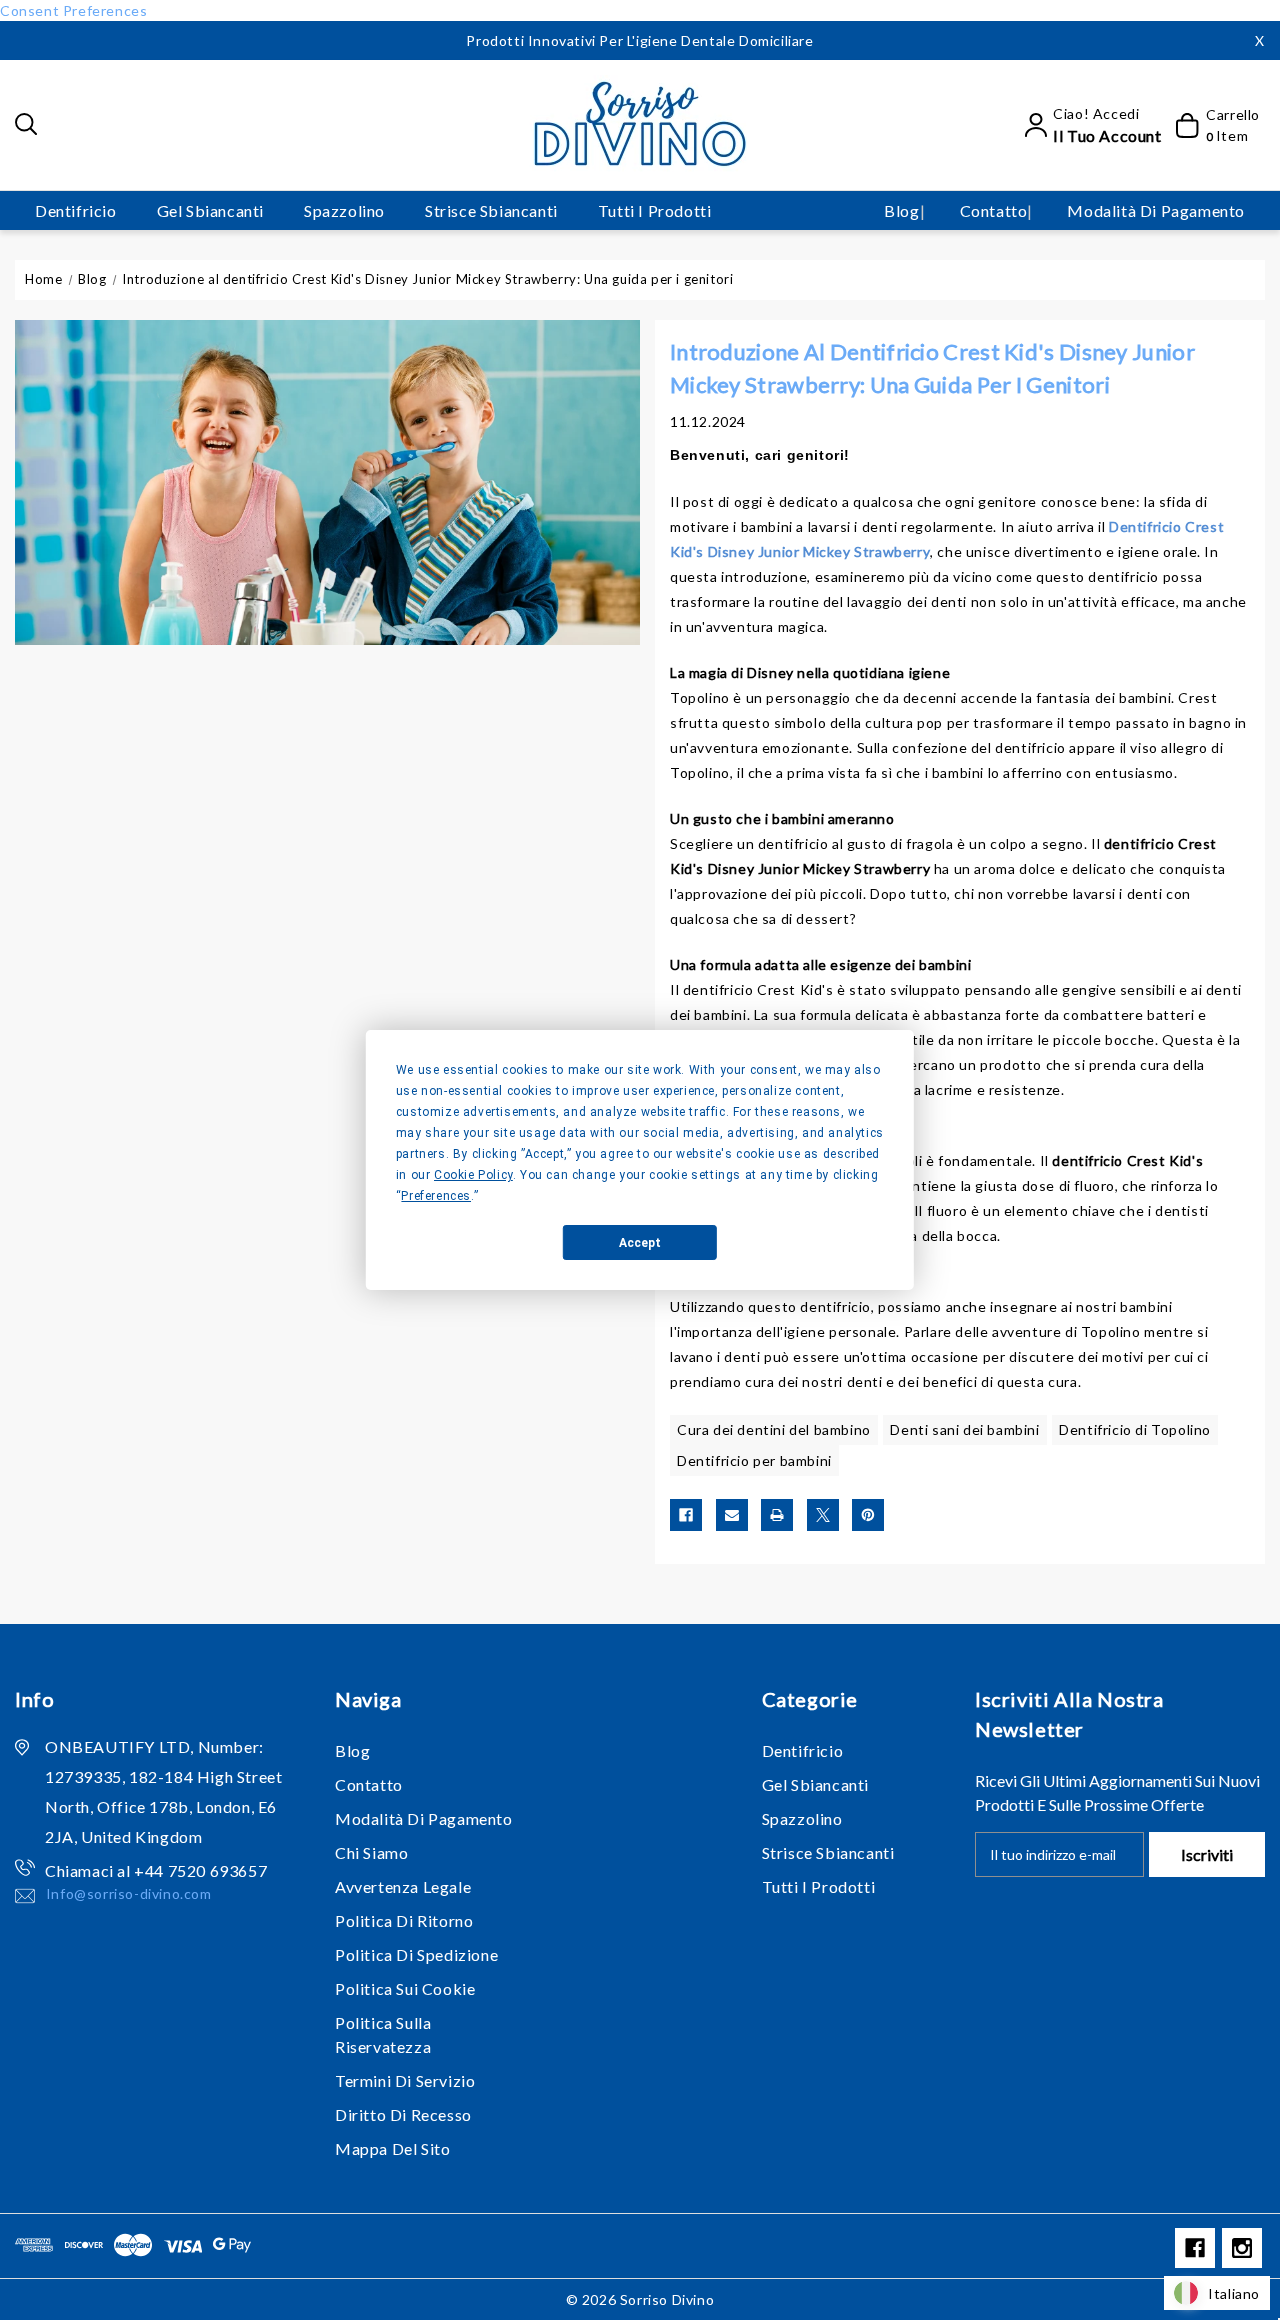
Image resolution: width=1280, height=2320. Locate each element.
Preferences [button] (436, 1196)
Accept (640, 1243)
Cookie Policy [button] (473, 1175)
